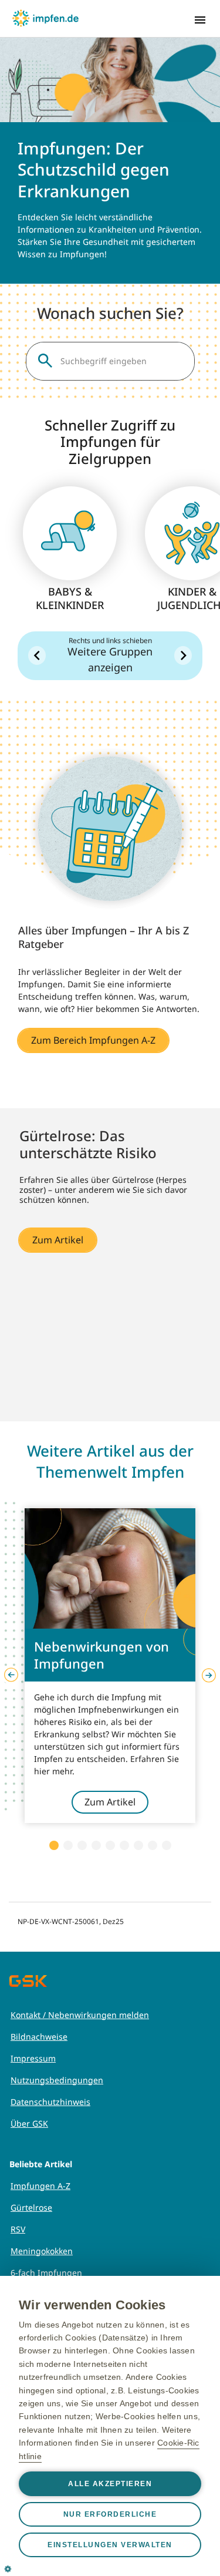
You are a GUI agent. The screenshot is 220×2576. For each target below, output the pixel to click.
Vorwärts (183, 655)
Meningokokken (42, 2251)
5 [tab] (110, 1845)
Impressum (33, 2058)
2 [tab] (68, 1845)
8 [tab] (153, 1845)
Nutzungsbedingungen (57, 2080)
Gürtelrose (31, 2207)
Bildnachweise (39, 2037)
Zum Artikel (58, 1240)
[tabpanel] (110, 1666)
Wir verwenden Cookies (92, 2305)
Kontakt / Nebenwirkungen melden (80, 2015)
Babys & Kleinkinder (70, 598)
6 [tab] (124, 1845)
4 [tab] (96, 1845)
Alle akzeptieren (110, 2484)
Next (209, 1675)
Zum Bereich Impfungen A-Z (93, 1040)
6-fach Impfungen (46, 2273)
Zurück (37, 655)
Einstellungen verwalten (110, 2545)
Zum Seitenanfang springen (175, 2491)
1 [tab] (54, 1845)
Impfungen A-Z (40, 2186)
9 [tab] (167, 1845)
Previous (11, 1675)
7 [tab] (138, 1845)
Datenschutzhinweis (50, 2102)
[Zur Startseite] (45, 18)
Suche (45, 361)
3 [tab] (82, 1845)
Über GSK (29, 2123)
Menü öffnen (200, 20)
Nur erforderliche (110, 2514)
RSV (18, 2229)
